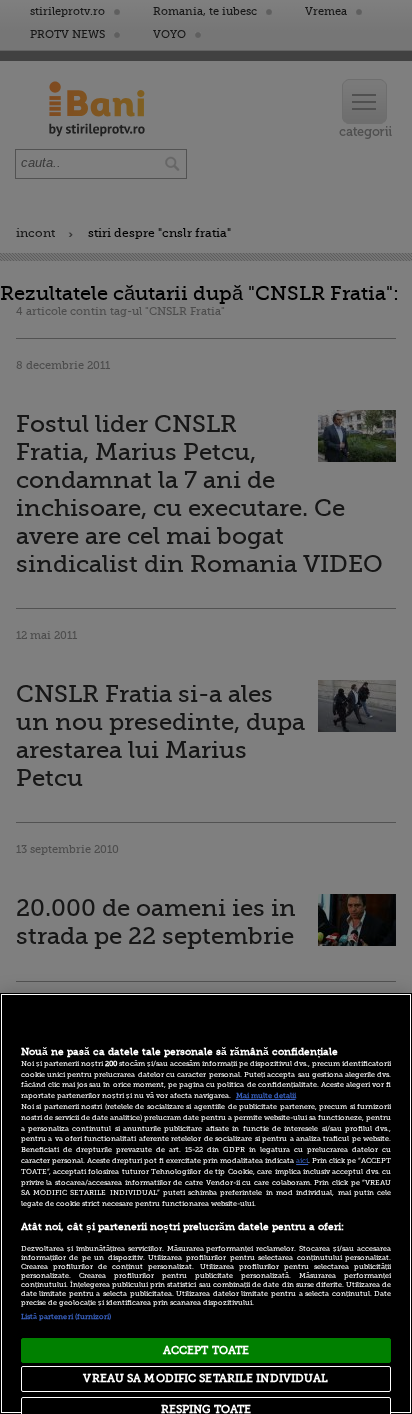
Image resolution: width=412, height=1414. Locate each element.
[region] (206, 1203)
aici (302, 1161)
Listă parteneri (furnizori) (66, 1317)
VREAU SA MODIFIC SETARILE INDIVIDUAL (205, 1378)
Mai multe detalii (266, 1096)
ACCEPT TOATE (206, 1350)
